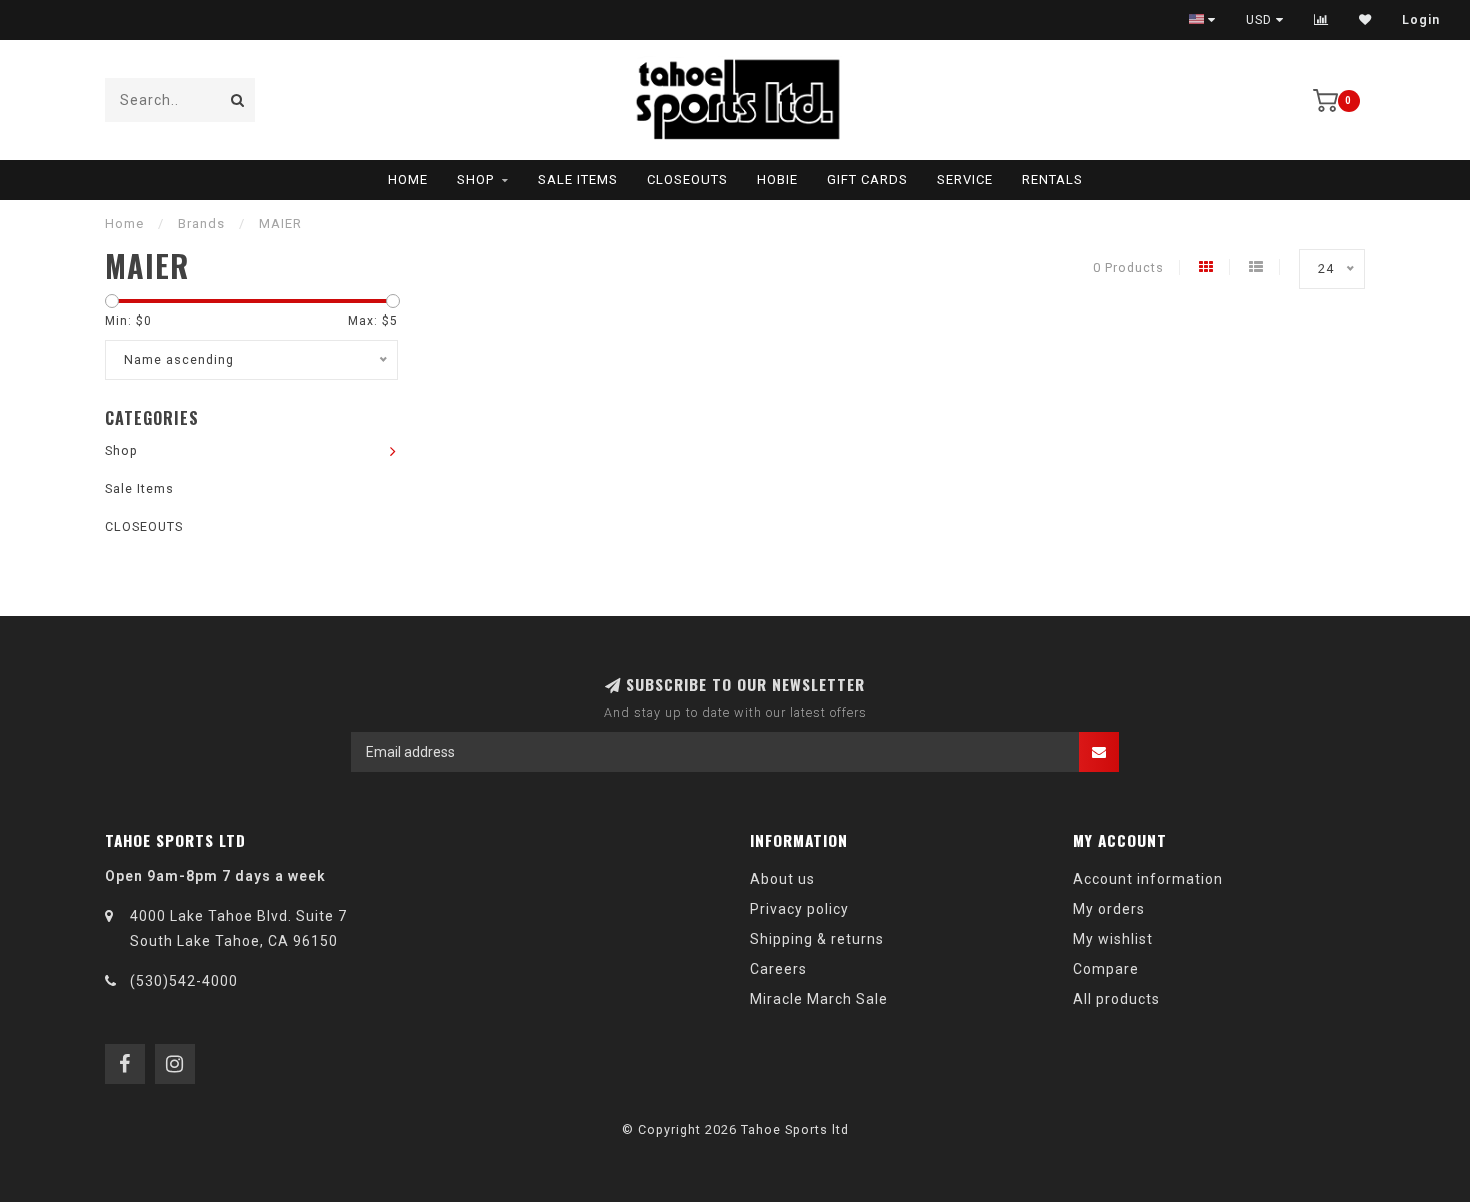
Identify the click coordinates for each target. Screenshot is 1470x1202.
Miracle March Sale (819, 999)
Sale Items (578, 179)
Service (965, 179)
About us (782, 879)
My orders (1109, 909)
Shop (475, 179)
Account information (1148, 879)
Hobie (777, 179)
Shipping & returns (817, 939)
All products (1116, 999)
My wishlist (1113, 939)
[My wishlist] (1365, 20)
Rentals (1052, 179)
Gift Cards (867, 179)
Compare (1106, 969)
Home (408, 179)
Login (1421, 20)
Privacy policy (799, 909)
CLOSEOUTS (687, 179)
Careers (778, 969)
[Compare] (1321, 20)
